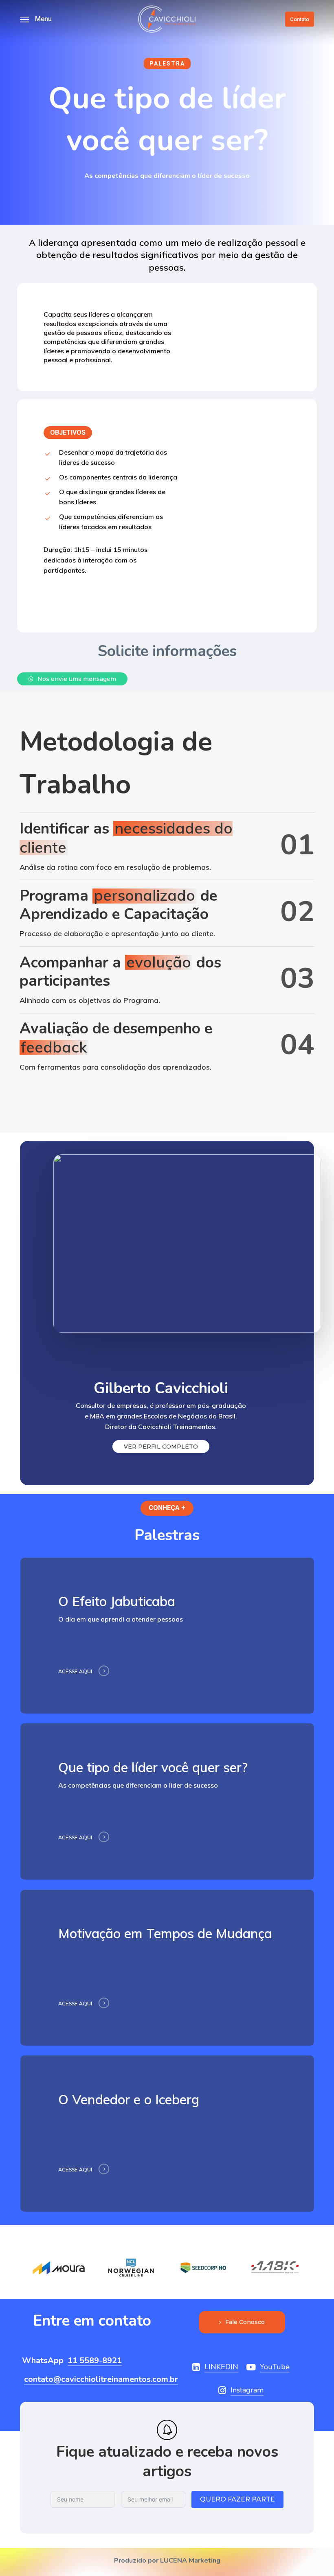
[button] (36, 19)
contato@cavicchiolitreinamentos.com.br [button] (101, 2379)
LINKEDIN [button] (221, 2367)
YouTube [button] (275, 2367)
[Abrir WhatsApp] (314, 2555)
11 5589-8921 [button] (95, 2361)
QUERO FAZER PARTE (237, 2499)
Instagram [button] (247, 2390)
